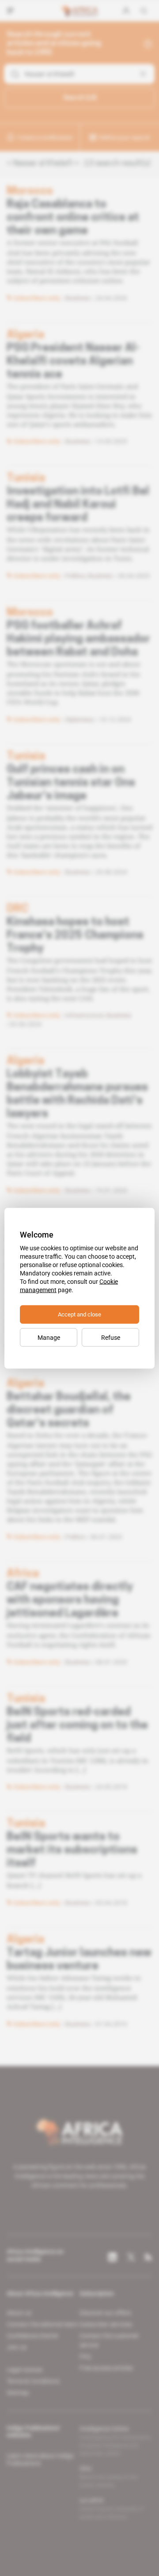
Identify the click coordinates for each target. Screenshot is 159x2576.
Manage (49, 1337)
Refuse (111, 1337)
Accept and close (79, 1314)
